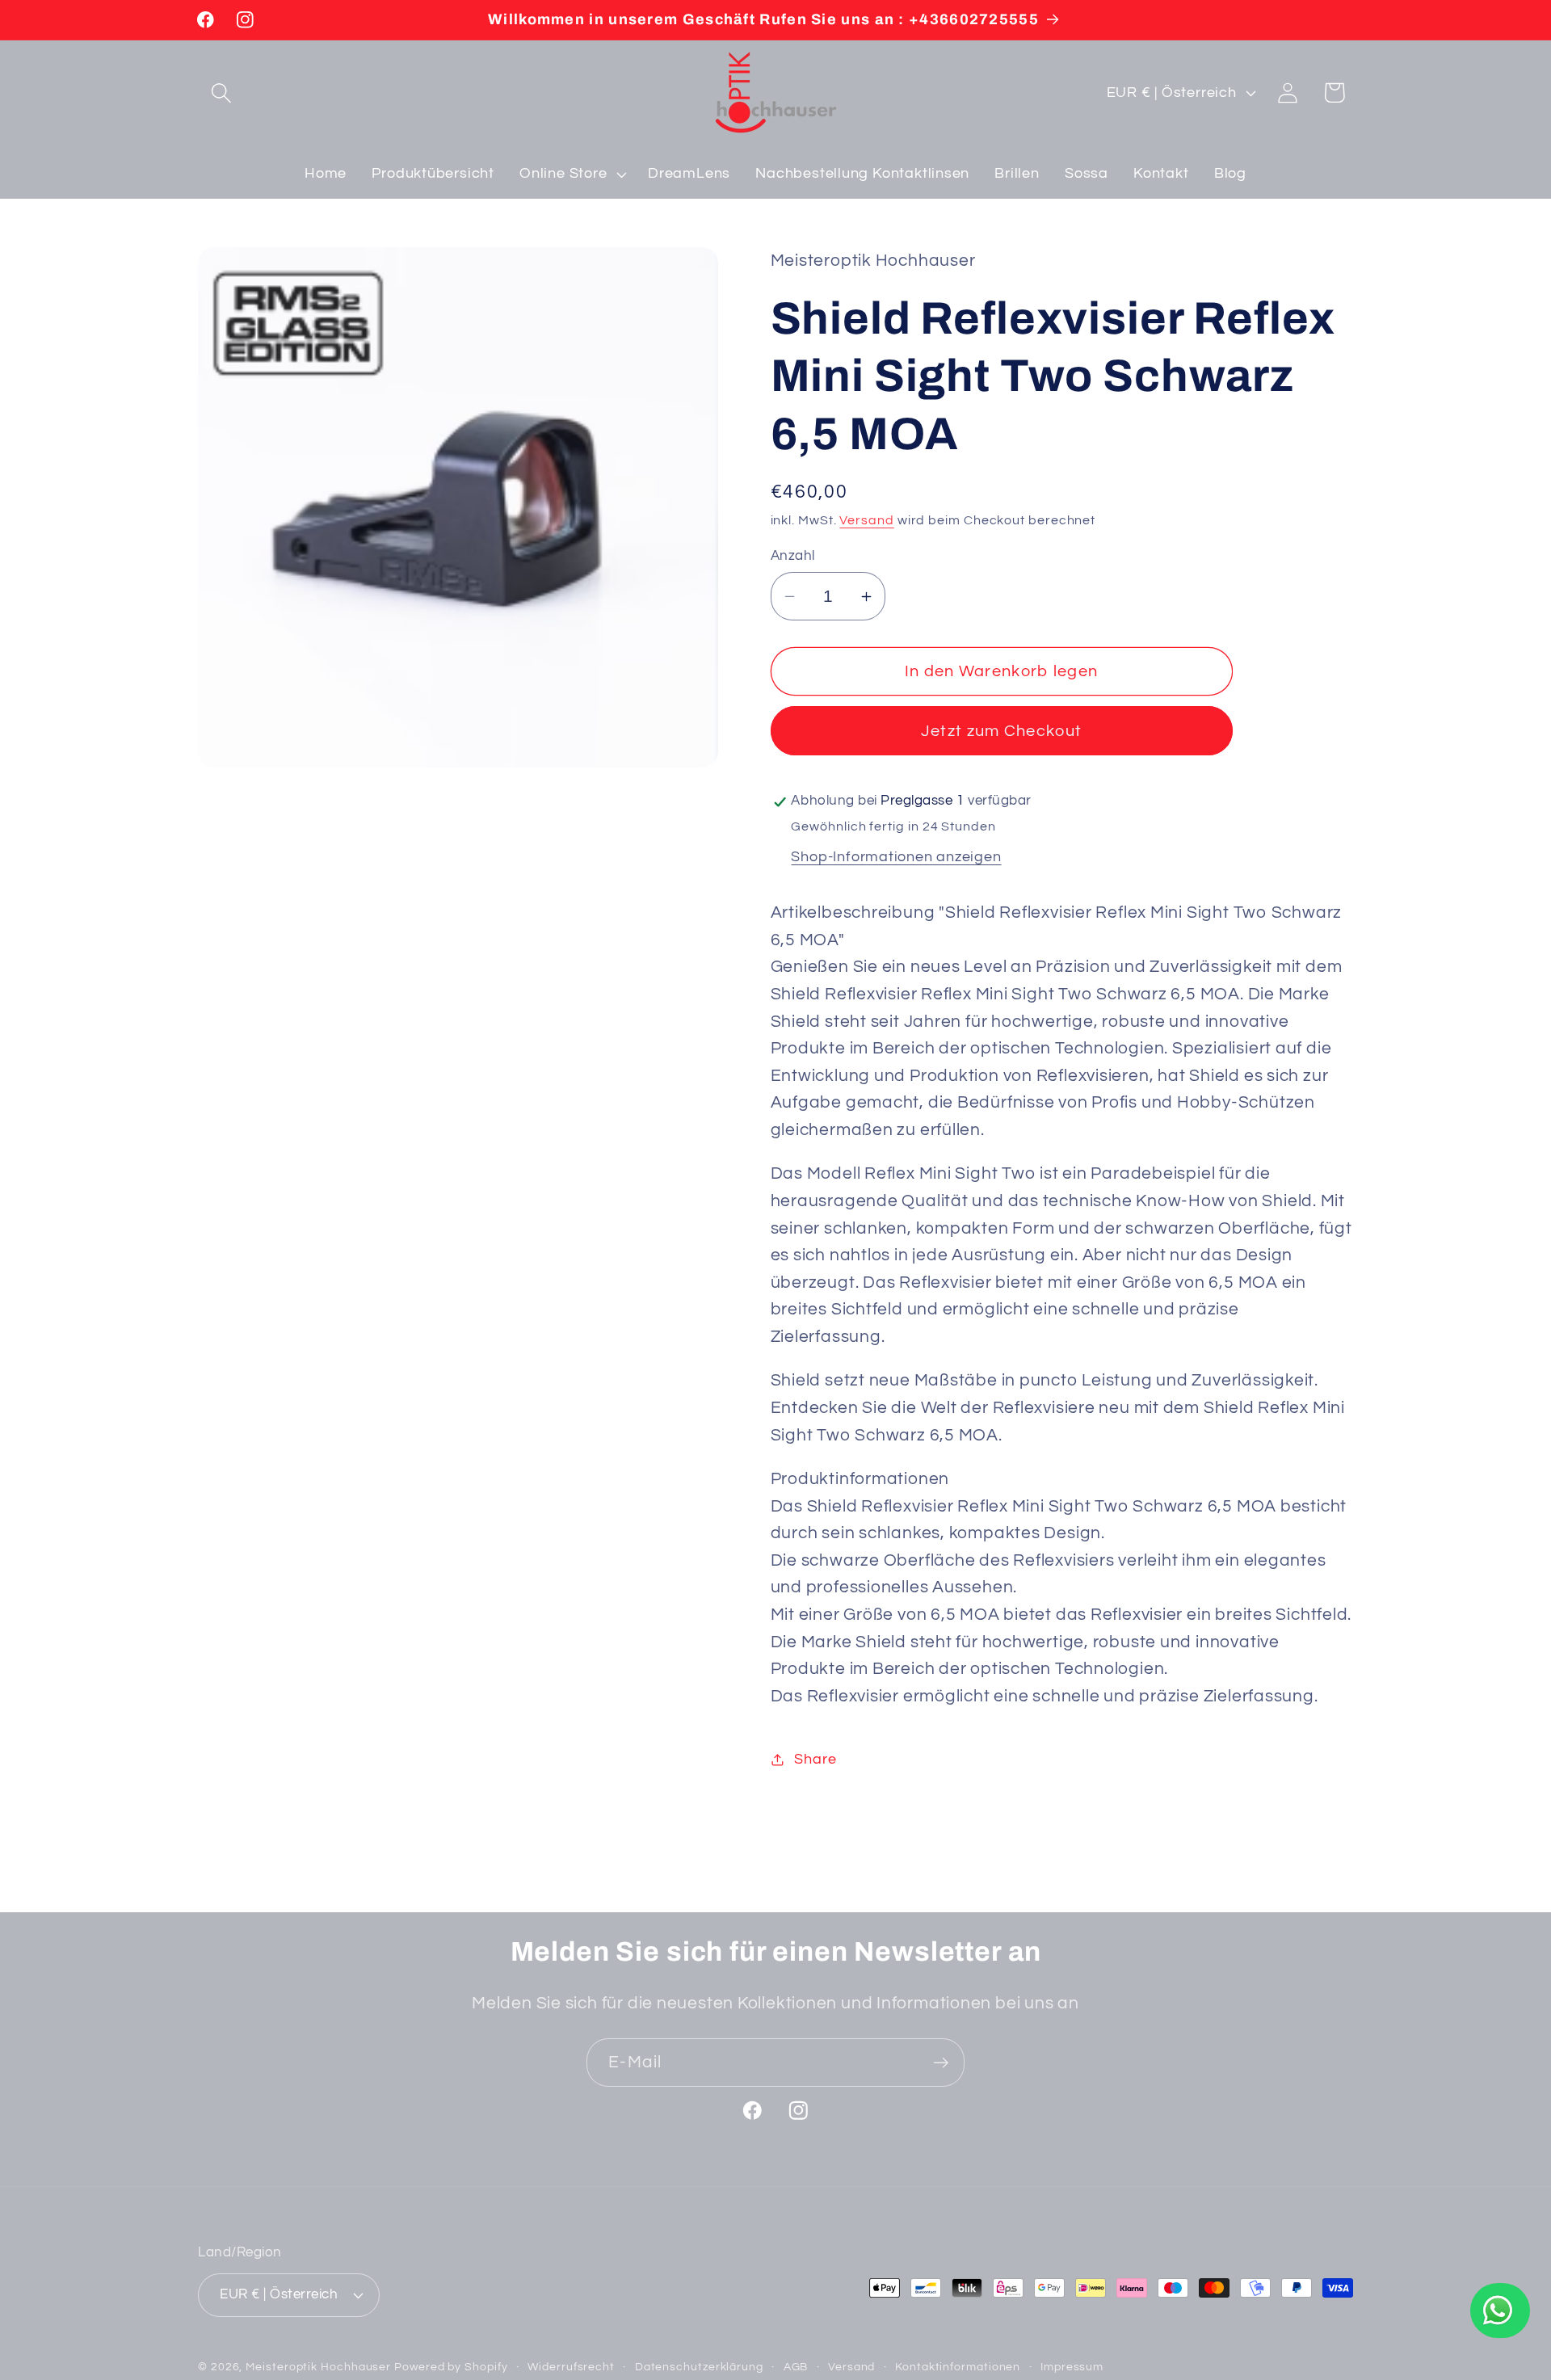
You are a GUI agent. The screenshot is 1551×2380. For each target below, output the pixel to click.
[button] (221, 93)
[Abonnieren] (941, 2063)
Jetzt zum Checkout (1001, 731)
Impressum (1072, 2367)
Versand (866, 521)
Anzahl (793, 556)
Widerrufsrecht (571, 2367)
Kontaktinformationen (958, 2367)
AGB (796, 2367)
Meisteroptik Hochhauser (318, 2367)
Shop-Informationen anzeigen (896, 858)
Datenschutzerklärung (699, 2367)
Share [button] (815, 1759)
